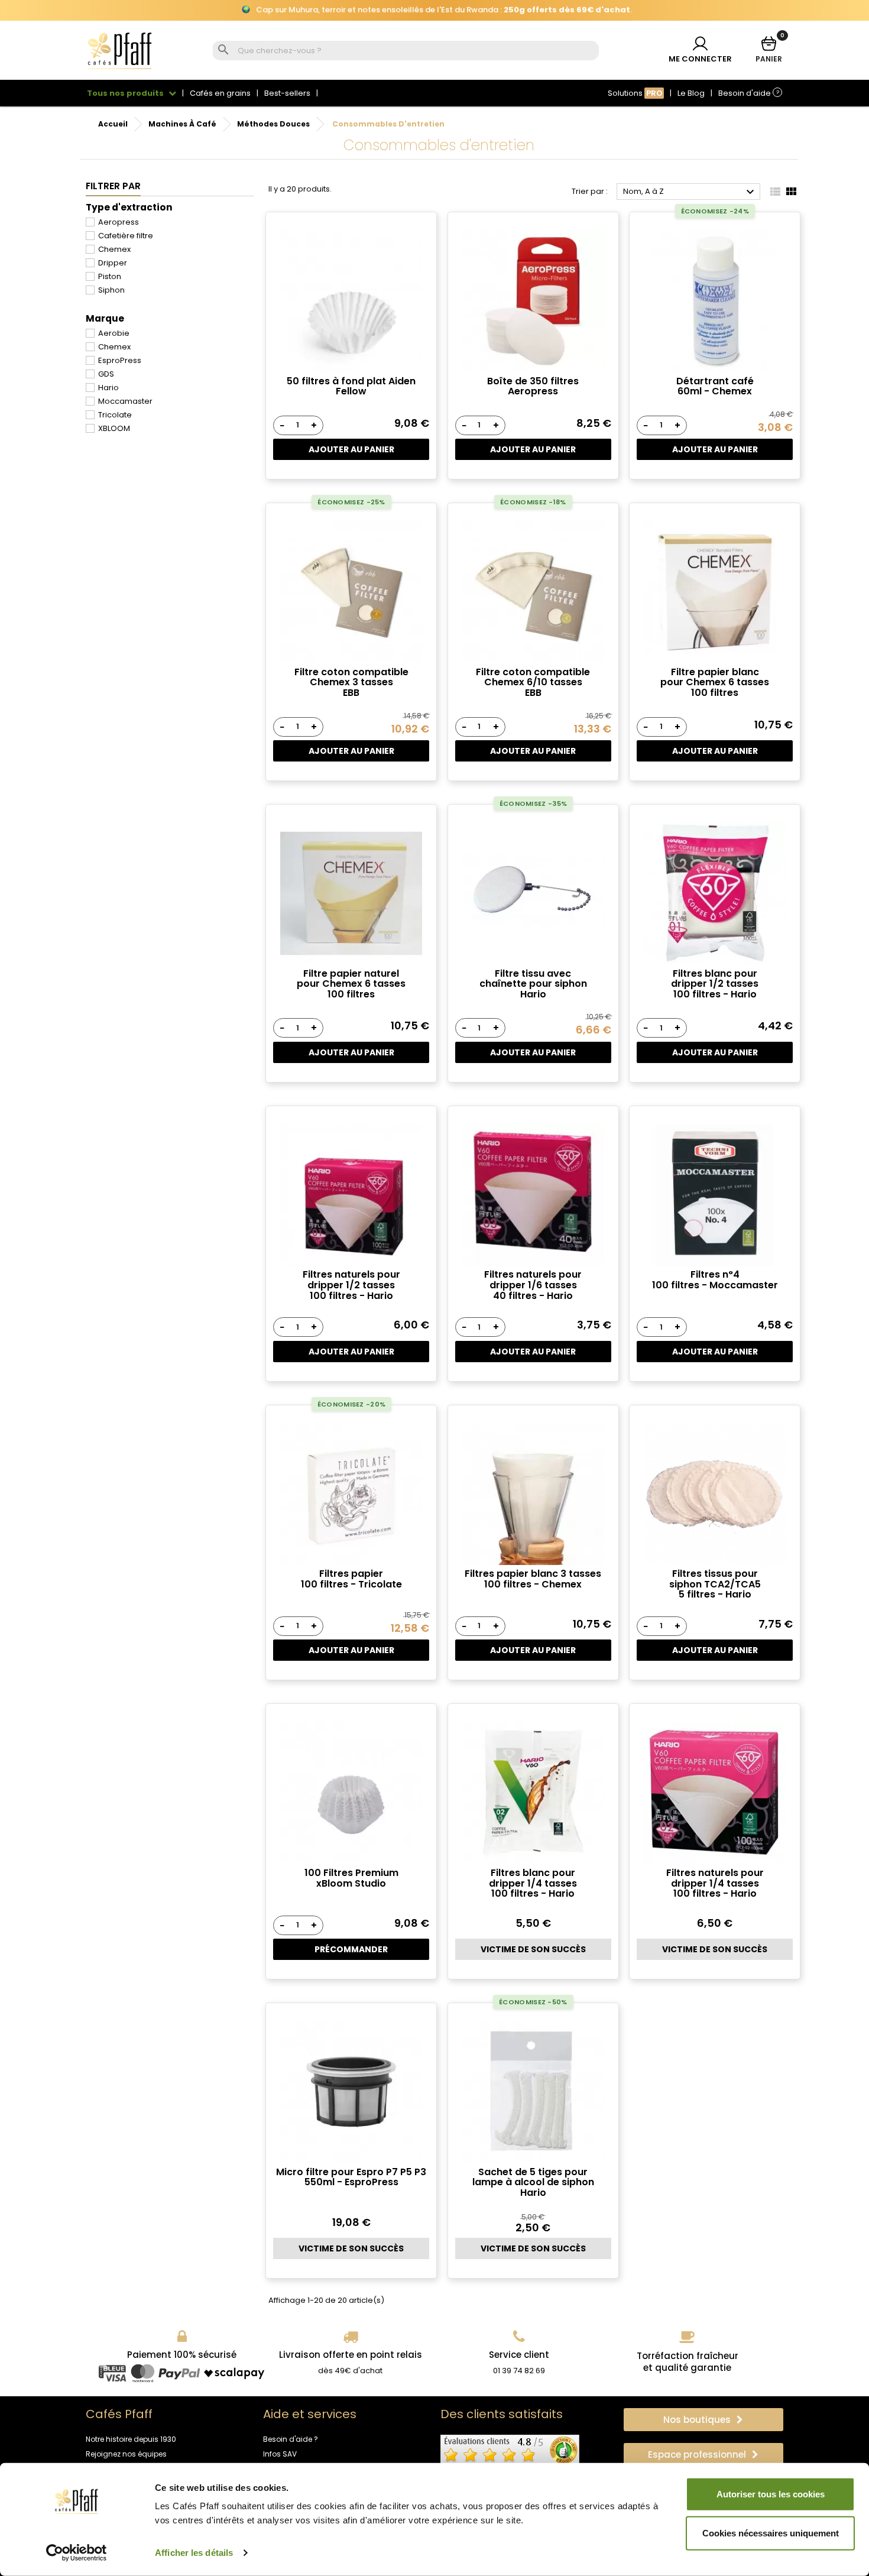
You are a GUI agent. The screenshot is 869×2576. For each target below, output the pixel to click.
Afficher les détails (194, 2553)
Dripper (113, 263)
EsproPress (120, 360)
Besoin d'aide (749, 93)
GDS (106, 374)
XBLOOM (114, 428)
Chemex (114, 249)
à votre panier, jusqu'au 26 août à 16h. (435, 10)
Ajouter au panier (351, 449)
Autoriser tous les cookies (771, 2494)
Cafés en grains (220, 93)
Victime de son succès (533, 1949)
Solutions (635, 93)
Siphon (111, 290)
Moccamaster (125, 401)
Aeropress (119, 222)
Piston (110, 276)
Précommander (351, 1949)
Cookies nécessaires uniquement (771, 2533)
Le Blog (691, 93)
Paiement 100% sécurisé (182, 2355)
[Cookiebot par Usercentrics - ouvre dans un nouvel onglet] (77, 2553)
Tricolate (115, 415)
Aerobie (114, 333)
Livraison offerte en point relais (351, 2355)
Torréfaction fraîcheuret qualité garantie (688, 2362)
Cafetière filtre (126, 236)
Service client (519, 2355)
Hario (108, 388)
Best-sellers (287, 93)
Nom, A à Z (690, 192)
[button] (703, 2420)
